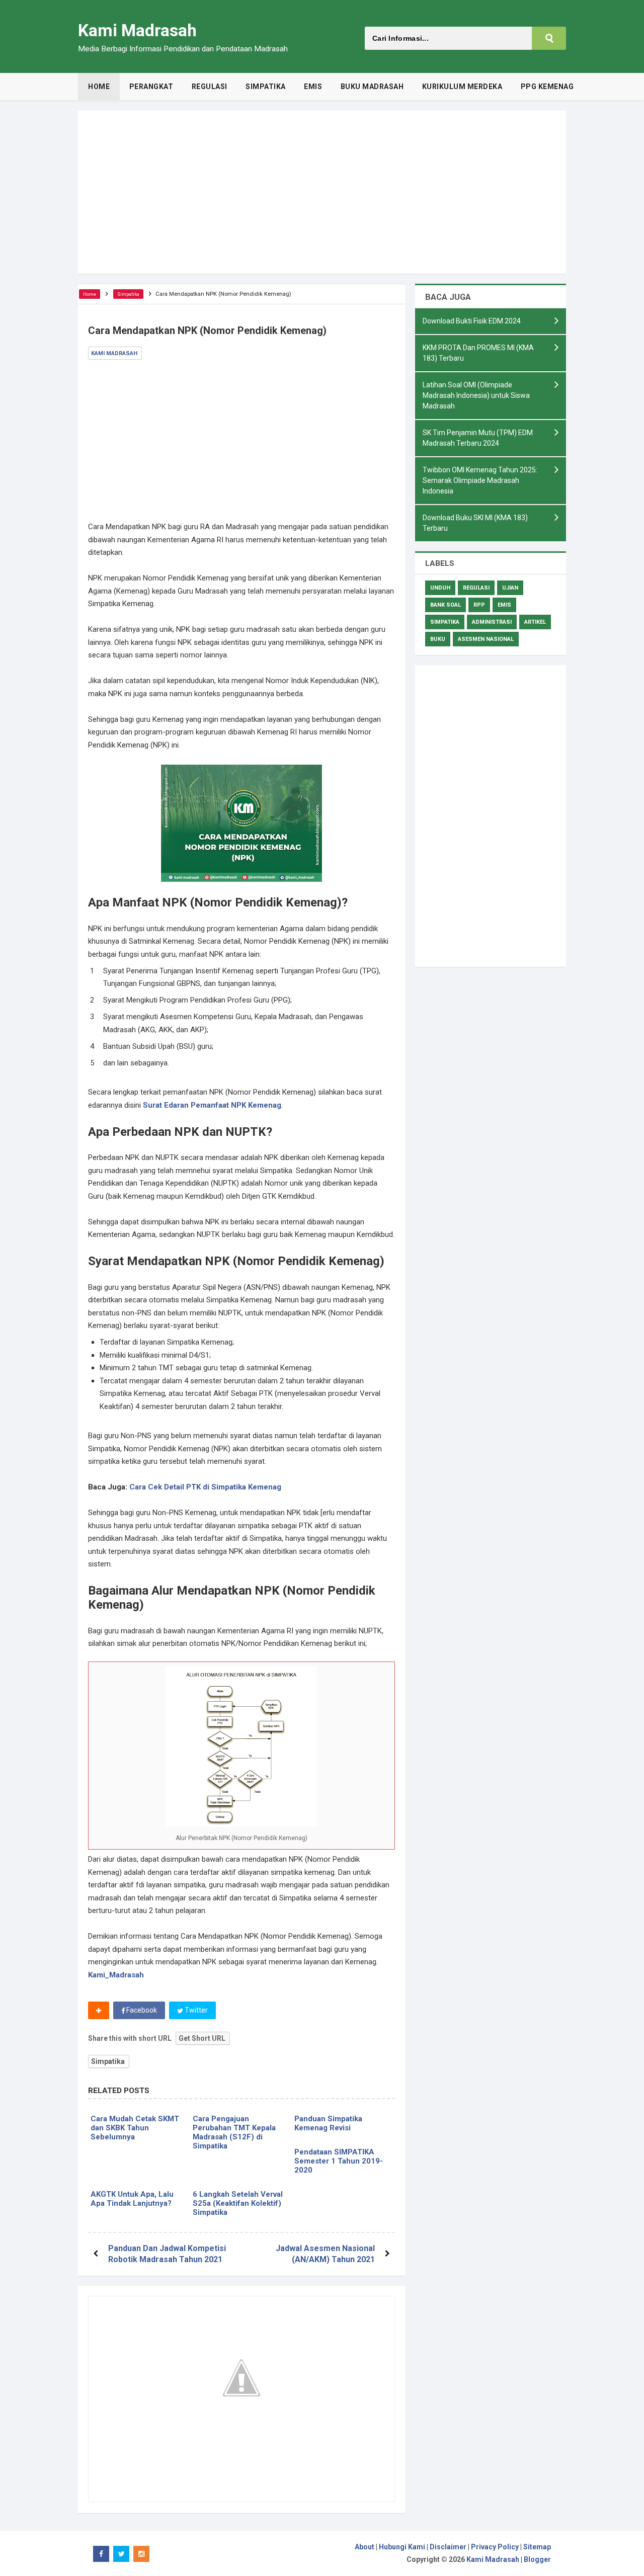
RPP (479, 605)
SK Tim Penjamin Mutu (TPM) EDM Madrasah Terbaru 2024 (478, 438)
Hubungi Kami (402, 2547)
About (365, 2547)
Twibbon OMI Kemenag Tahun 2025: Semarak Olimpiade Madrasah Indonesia (480, 480)
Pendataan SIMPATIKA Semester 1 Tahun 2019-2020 (339, 2161)
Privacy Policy (495, 2547)
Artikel (535, 622)
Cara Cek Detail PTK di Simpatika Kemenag (205, 1487)
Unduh (440, 588)
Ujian (510, 588)
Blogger (537, 2559)
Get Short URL (202, 2038)
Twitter (195, 2010)
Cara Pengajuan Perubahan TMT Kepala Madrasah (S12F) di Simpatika (234, 2132)
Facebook (141, 2010)
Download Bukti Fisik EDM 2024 (472, 321)
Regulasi (476, 588)
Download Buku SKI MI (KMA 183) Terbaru (475, 523)
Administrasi (492, 622)
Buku (438, 639)
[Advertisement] (322, 192)
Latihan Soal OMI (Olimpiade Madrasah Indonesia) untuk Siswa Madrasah (476, 395)
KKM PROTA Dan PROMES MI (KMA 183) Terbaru (478, 353)
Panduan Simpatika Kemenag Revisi (328, 2123)
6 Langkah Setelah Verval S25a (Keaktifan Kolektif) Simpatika (238, 2203)
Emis (504, 605)
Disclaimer (448, 2547)
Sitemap (537, 2547)
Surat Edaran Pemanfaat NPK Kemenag (212, 1105)
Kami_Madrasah (116, 1975)
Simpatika (108, 2061)
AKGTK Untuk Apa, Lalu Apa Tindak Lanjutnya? (132, 2199)
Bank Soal (446, 605)
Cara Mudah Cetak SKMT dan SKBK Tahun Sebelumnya (135, 2128)
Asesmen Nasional (486, 639)
